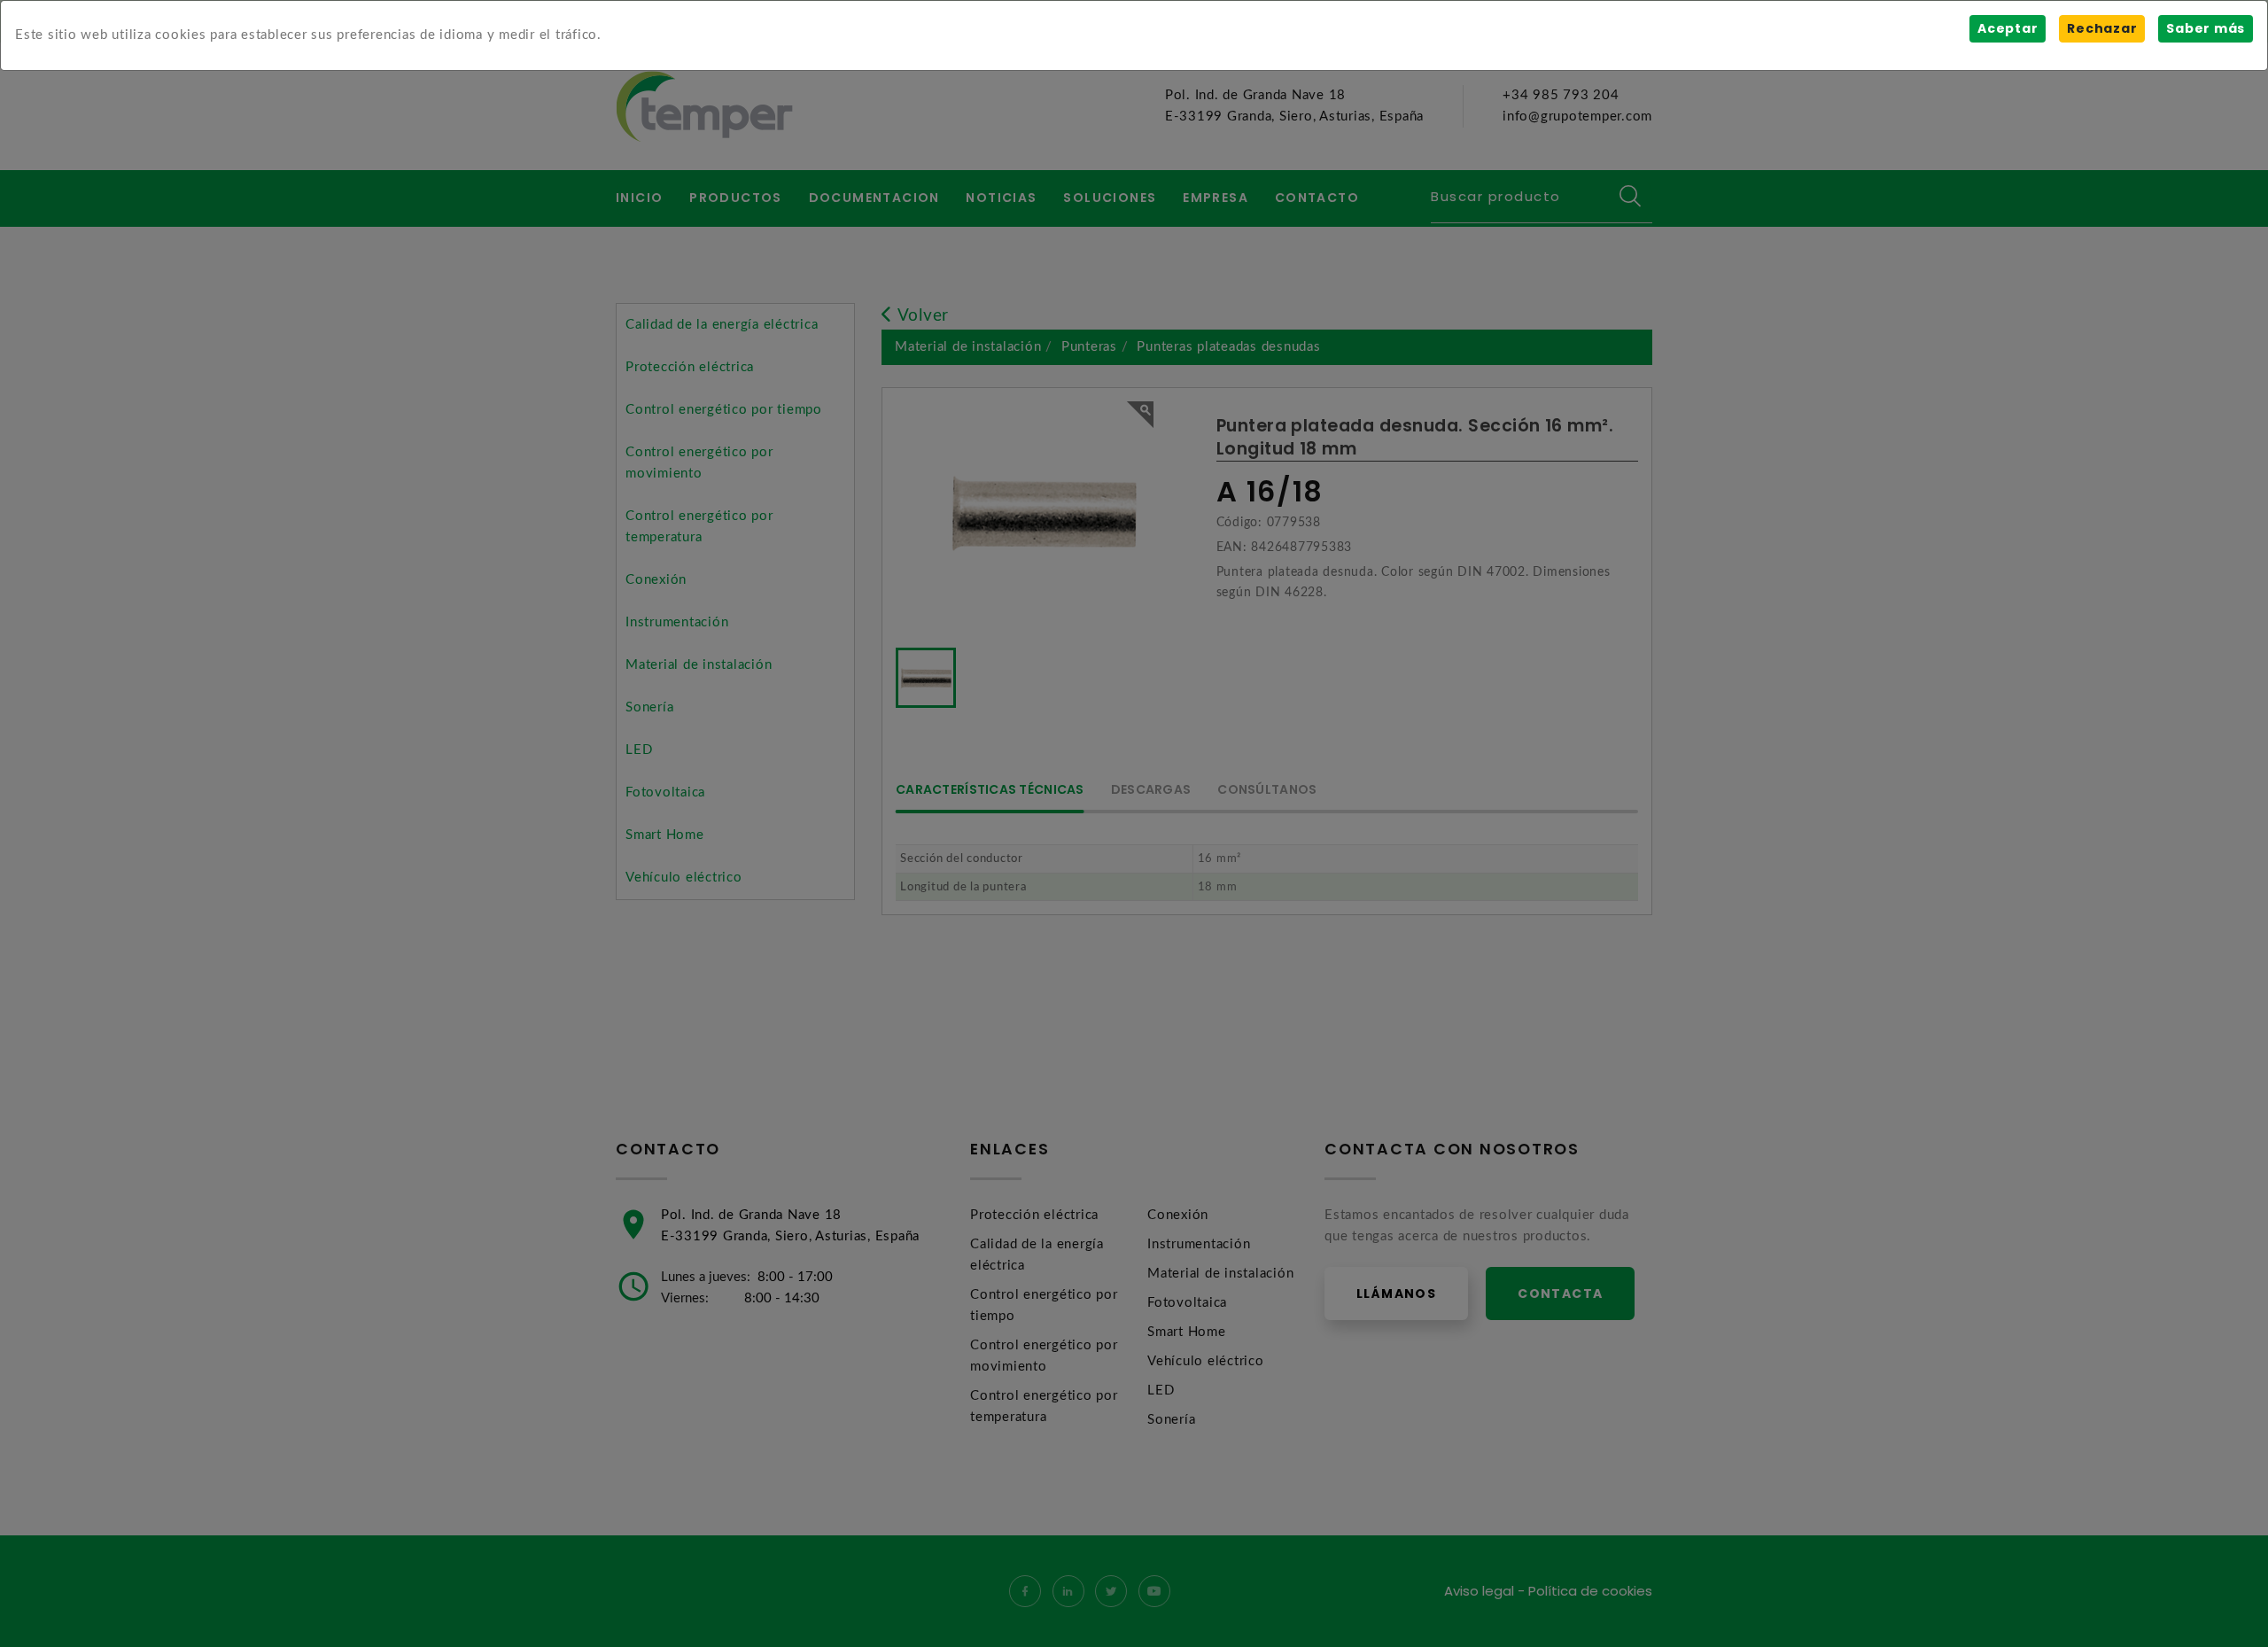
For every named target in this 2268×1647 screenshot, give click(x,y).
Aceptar (2008, 28)
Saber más (2206, 28)
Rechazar (2102, 28)
